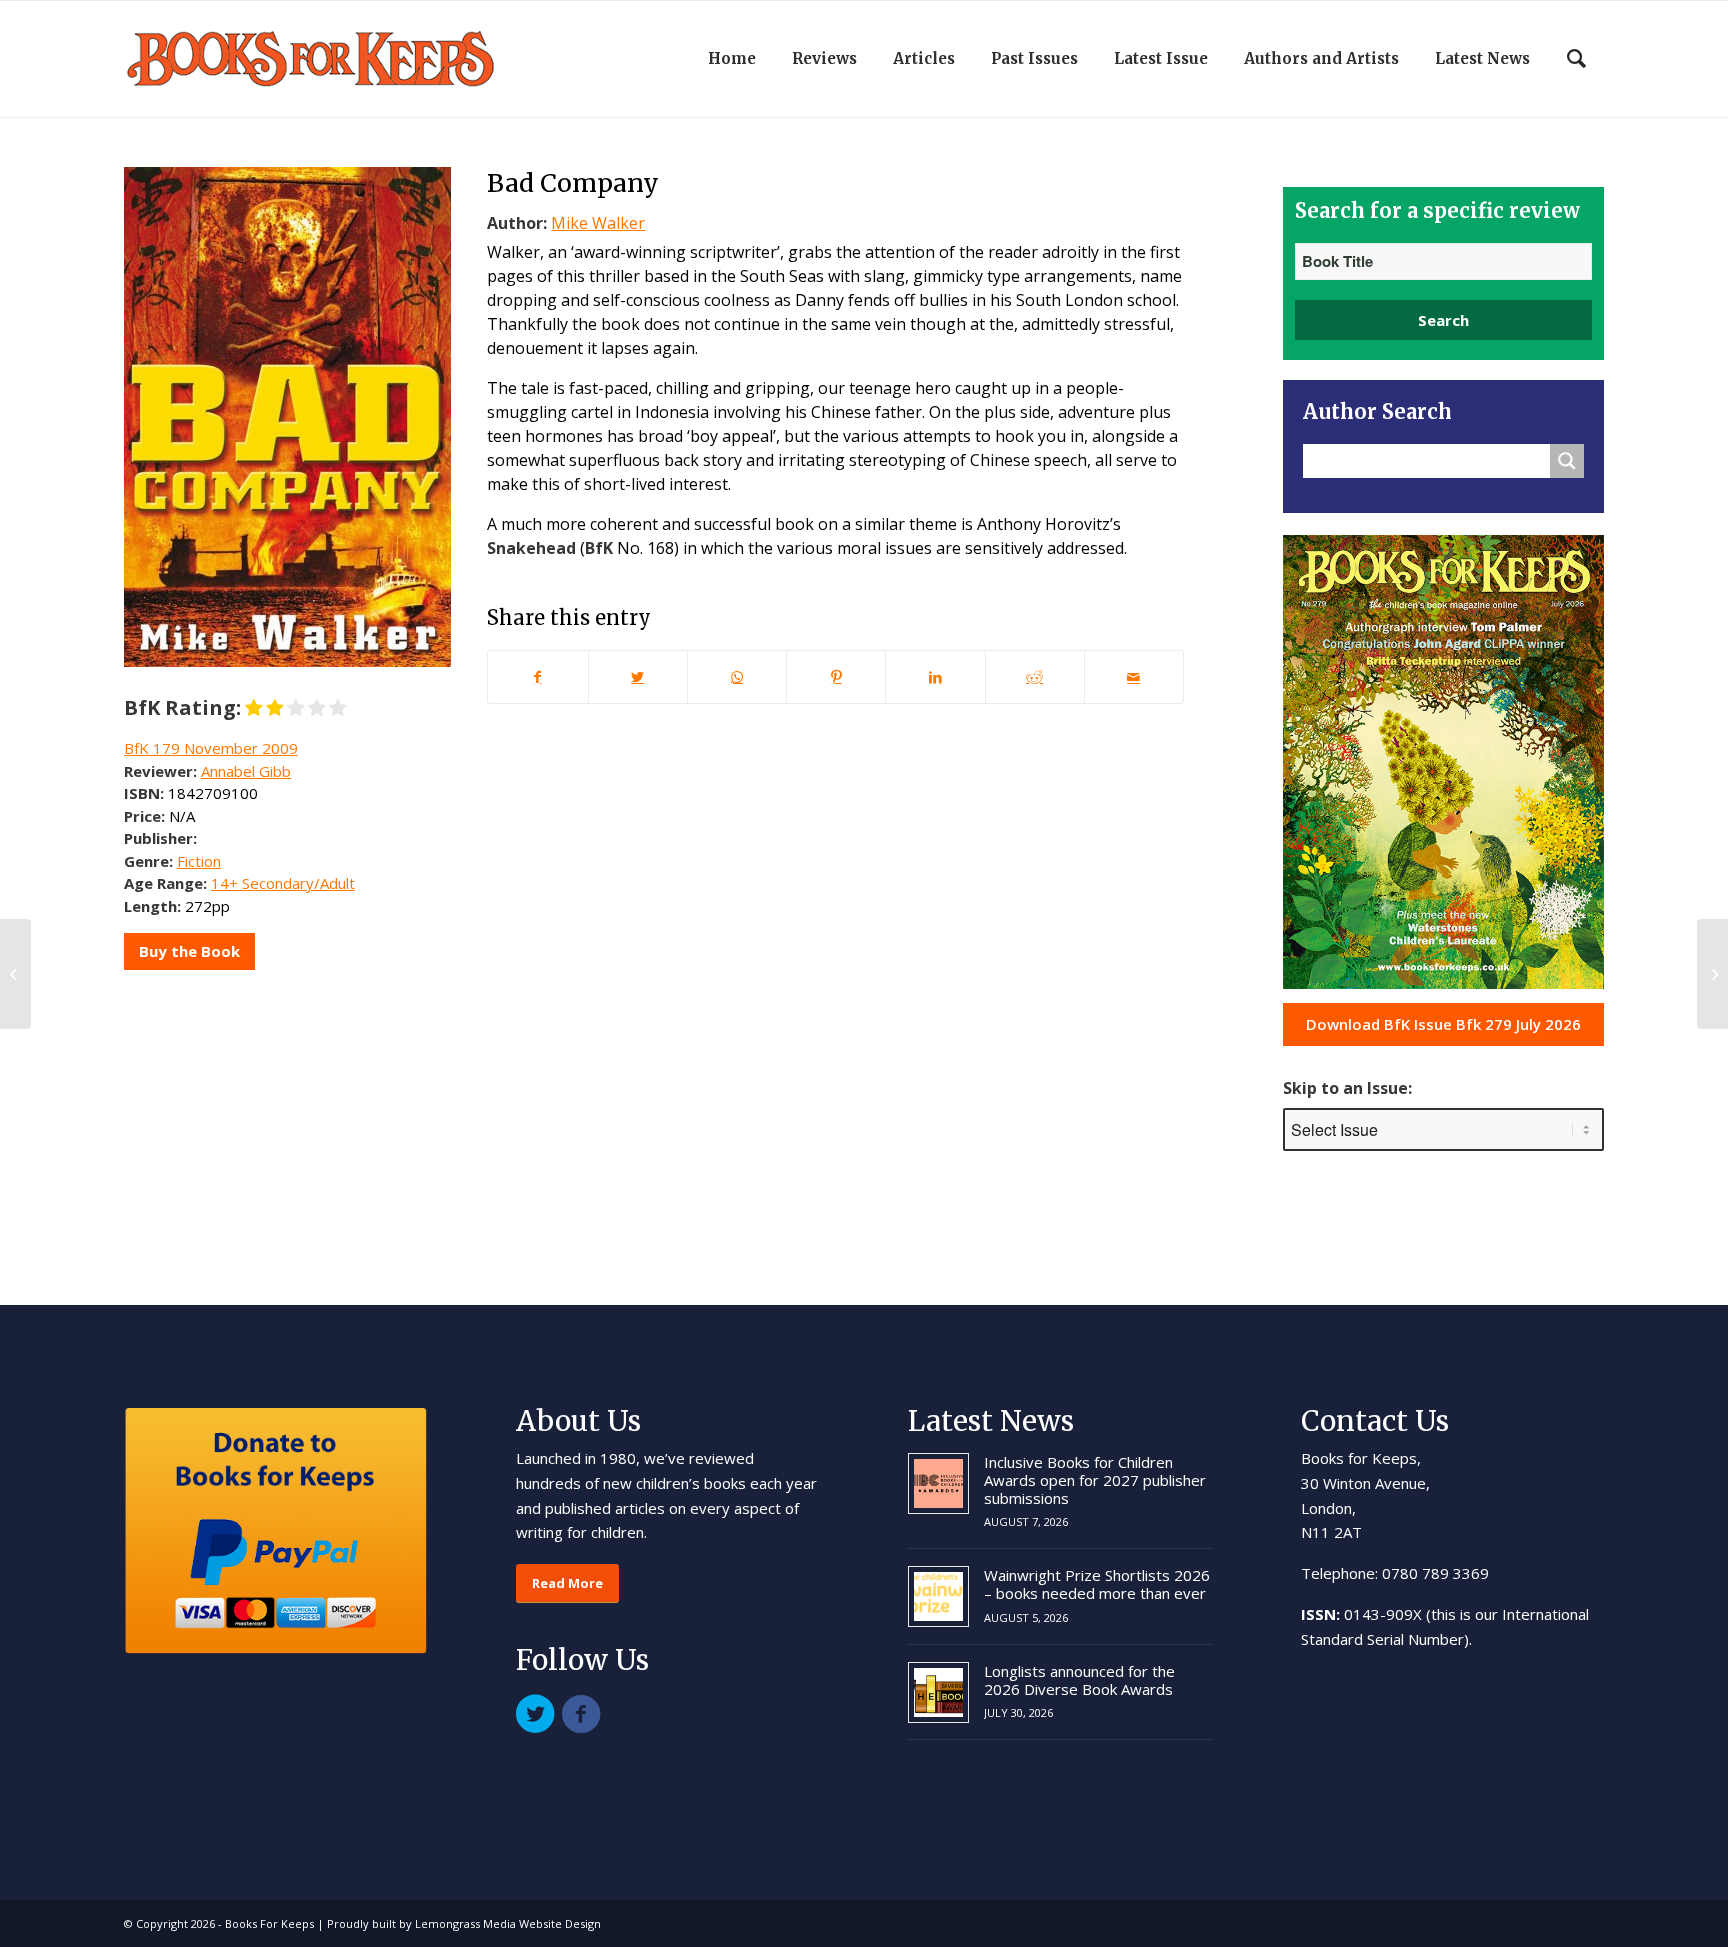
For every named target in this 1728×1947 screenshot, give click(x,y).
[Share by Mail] (1134, 677)
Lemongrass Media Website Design (508, 1923)
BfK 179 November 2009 (211, 748)
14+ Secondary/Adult (283, 883)
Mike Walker (598, 223)
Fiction (199, 861)
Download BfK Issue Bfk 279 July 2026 (1443, 1024)
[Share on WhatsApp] (737, 677)
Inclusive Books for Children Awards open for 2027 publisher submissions (1095, 1480)
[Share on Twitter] (638, 677)
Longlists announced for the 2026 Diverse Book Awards (1079, 1680)
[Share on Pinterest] (836, 677)
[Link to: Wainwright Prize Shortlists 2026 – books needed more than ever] (938, 1596)
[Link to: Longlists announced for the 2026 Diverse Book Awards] (938, 1692)
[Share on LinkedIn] (935, 677)
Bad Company (573, 183)
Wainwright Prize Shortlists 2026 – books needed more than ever (1097, 1584)
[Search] (1576, 59)
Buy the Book (189, 951)
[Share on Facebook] (537, 677)
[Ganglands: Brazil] (15, 974)
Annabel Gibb (246, 771)
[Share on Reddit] (1035, 677)
